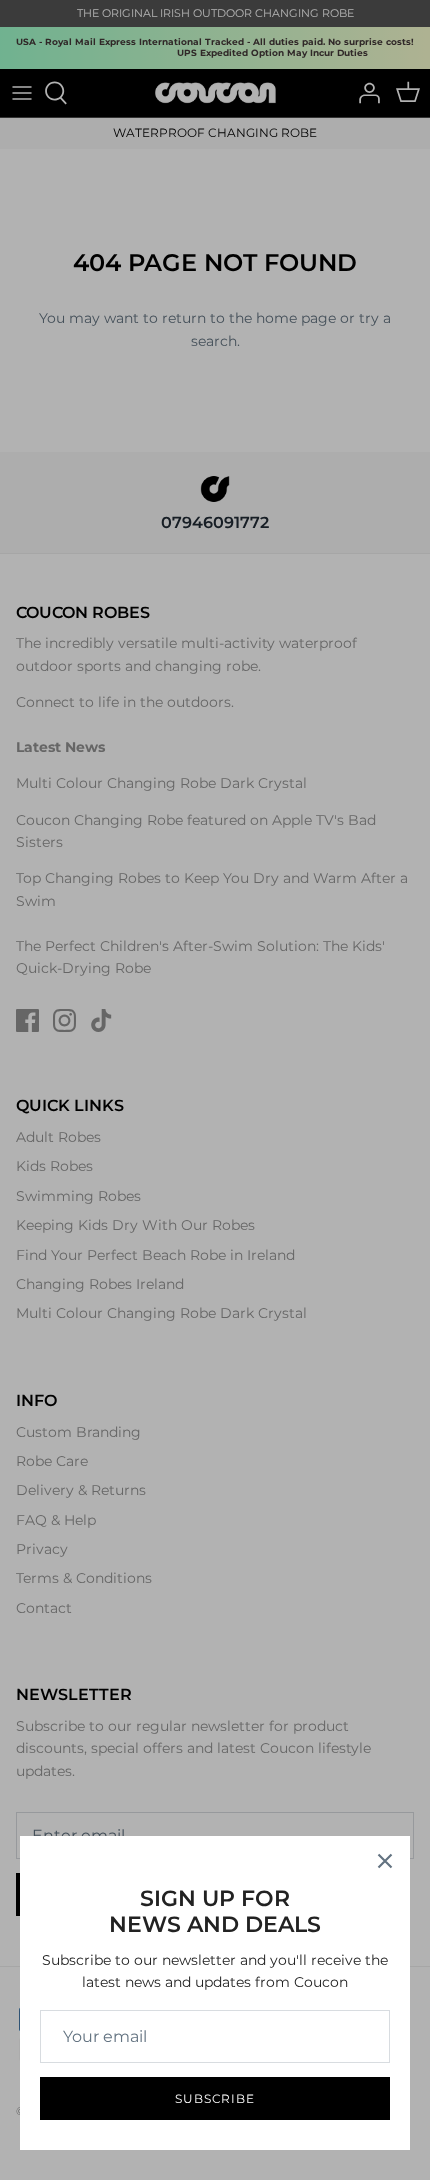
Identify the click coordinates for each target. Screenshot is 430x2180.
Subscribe (215, 2098)
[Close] (385, 1861)
